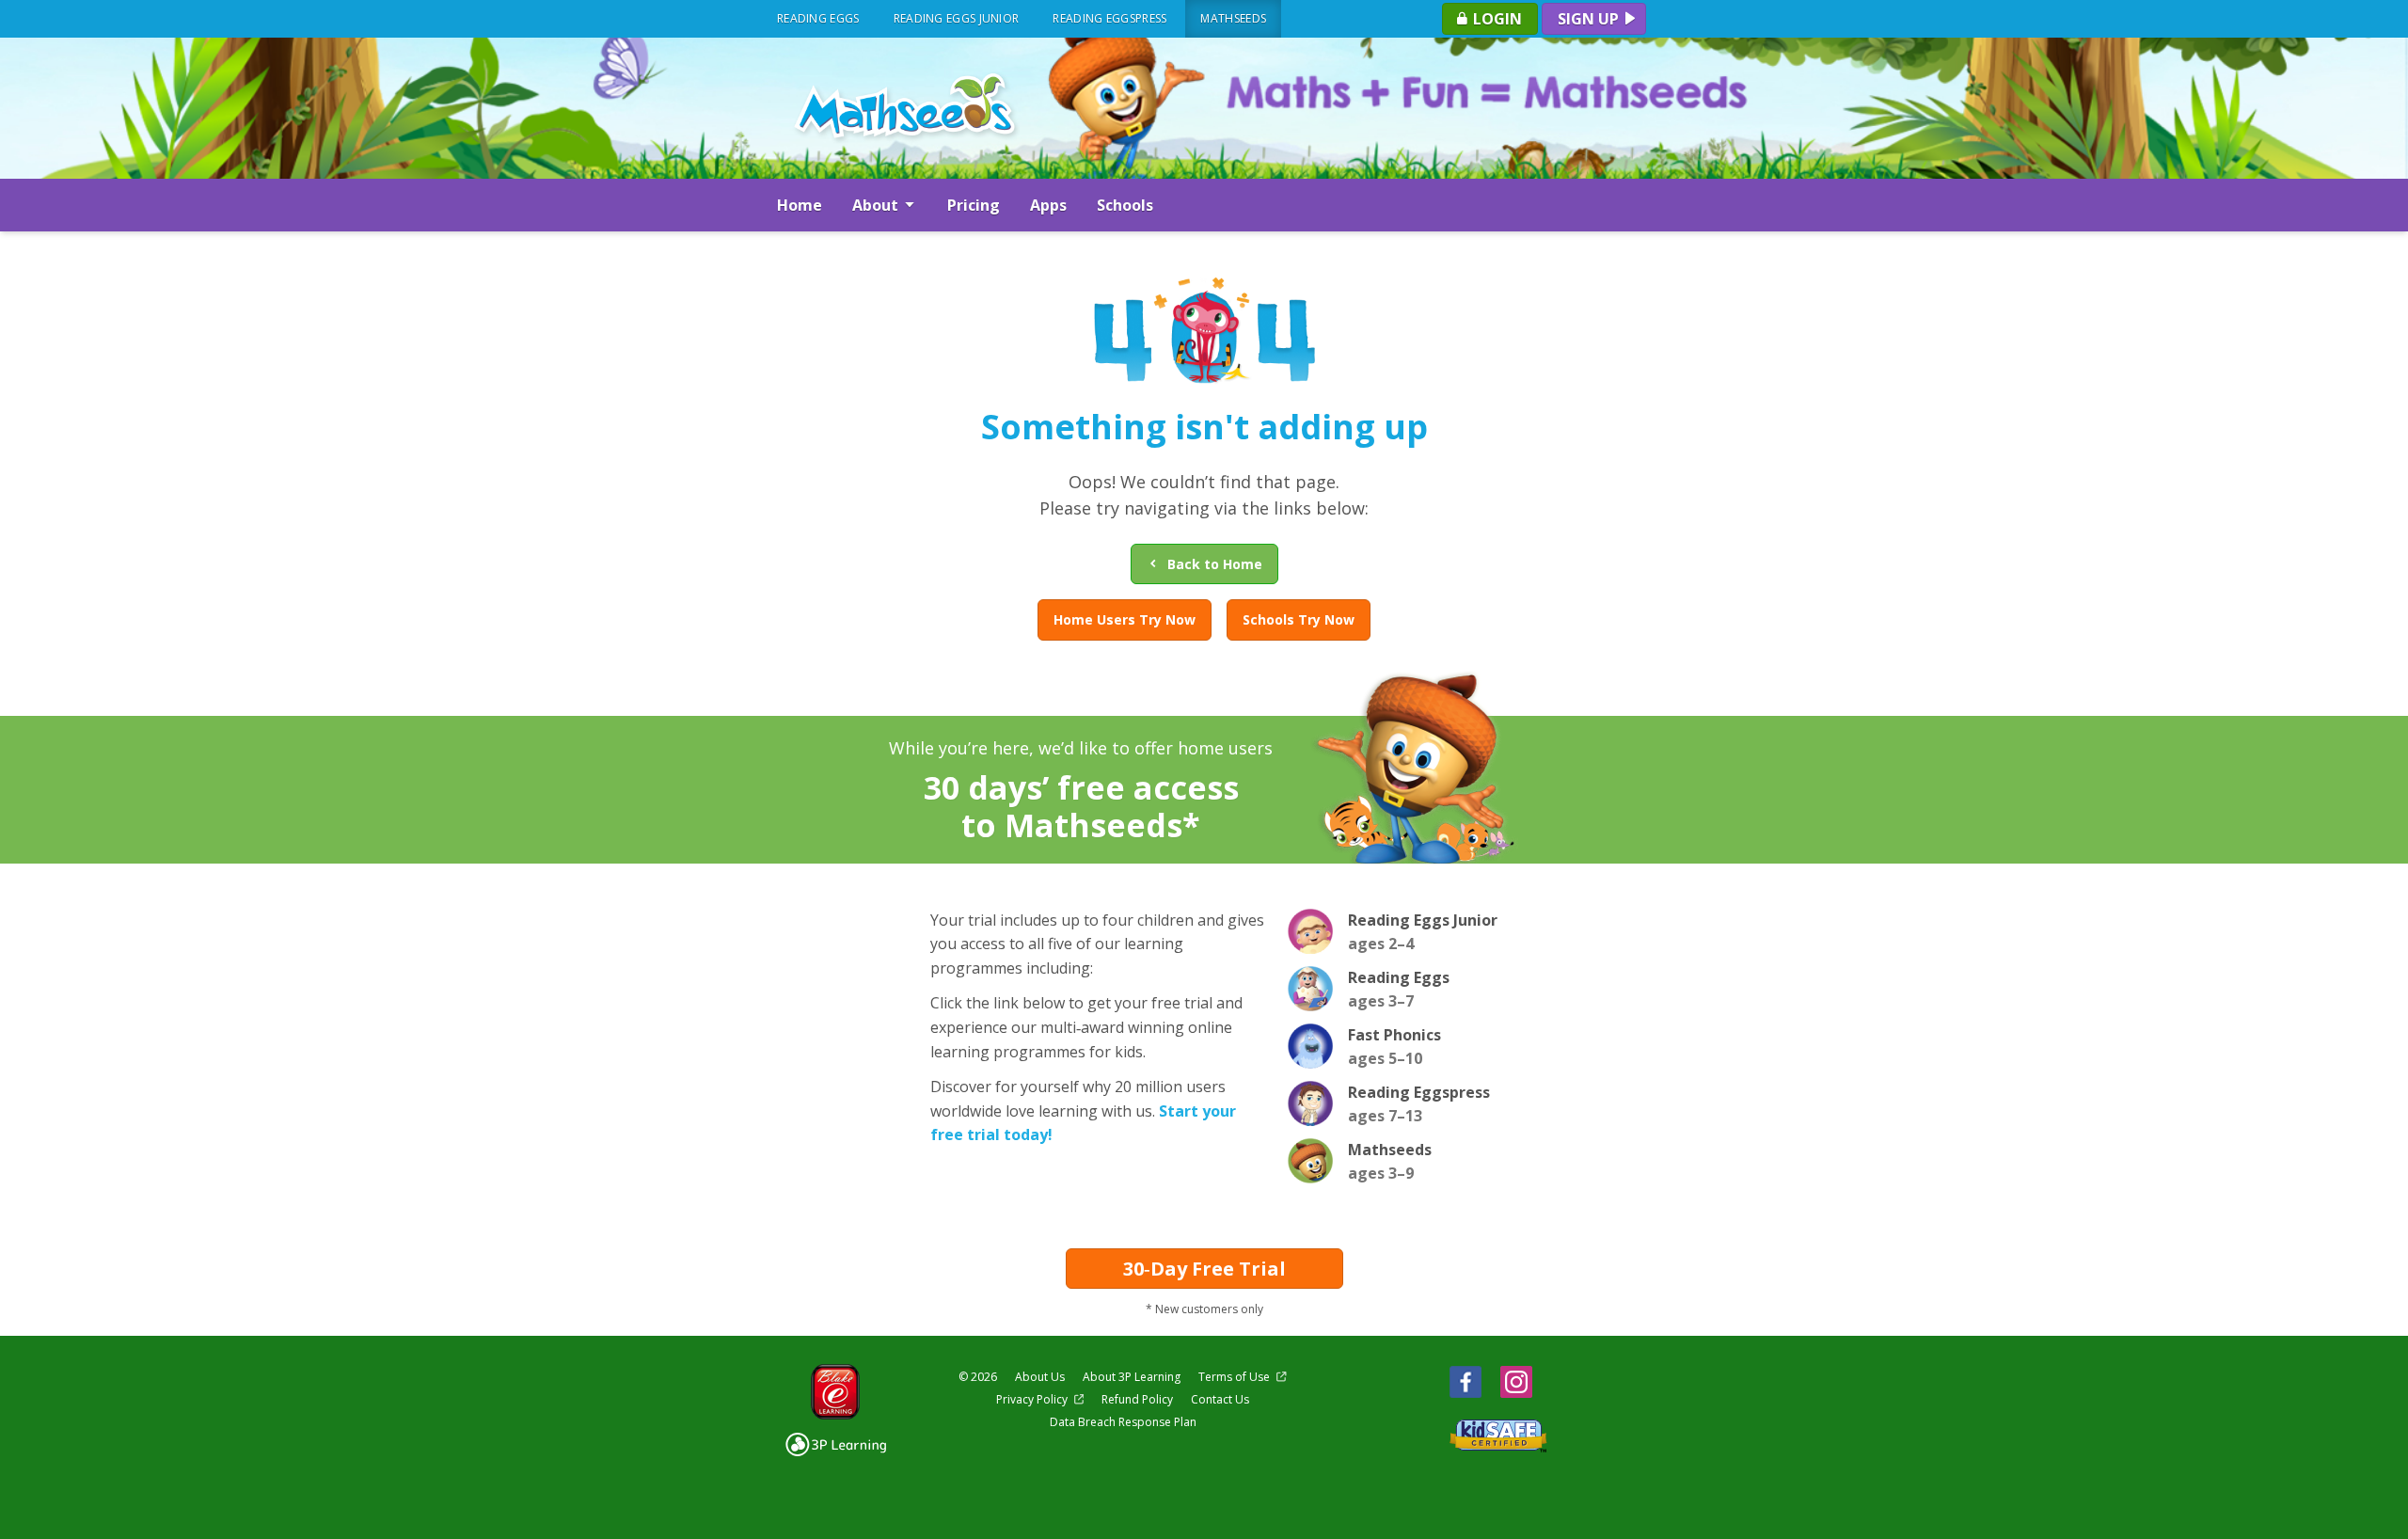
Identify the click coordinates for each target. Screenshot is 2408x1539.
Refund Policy (1137, 1399)
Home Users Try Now (1125, 619)
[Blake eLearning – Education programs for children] (836, 1392)
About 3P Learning (1132, 1377)
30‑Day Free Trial (1204, 1269)
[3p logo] (836, 1444)
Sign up (1590, 19)
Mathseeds (1233, 18)
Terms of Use (1236, 1377)
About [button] (877, 205)
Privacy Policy (1033, 1399)
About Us (1040, 1377)
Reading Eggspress (1109, 18)
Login (1496, 19)
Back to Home (1211, 564)
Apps (1048, 205)
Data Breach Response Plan (1123, 1422)
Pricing (974, 205)
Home (800, 205)
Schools (1125, 205)
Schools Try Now (1299, 619)
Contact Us (1220, 1399)
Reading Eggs (818, 18)
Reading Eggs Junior (957, 18)
